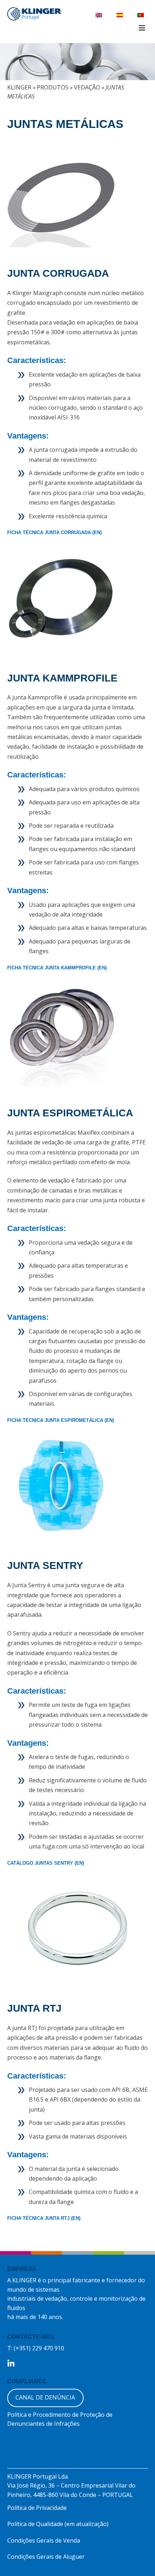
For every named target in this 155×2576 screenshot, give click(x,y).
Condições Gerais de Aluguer (46, 2557)
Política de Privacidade (37, 2508)
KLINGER (19, 87)
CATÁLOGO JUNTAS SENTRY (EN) (46, 1863)
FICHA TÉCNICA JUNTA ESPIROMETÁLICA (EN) (61, 1420)
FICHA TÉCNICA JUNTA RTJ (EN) (44, 2218)
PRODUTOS (53, 87)
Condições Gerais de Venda (44, 2540)
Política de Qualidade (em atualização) (58, 2524)
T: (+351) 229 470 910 (36, 2348)
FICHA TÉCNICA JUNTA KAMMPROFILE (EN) (57, 968)
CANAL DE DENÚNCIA (45, 2397)
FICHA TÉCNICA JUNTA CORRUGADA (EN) (54, 532)
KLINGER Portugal (34, 15)
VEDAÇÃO (87, 87)
